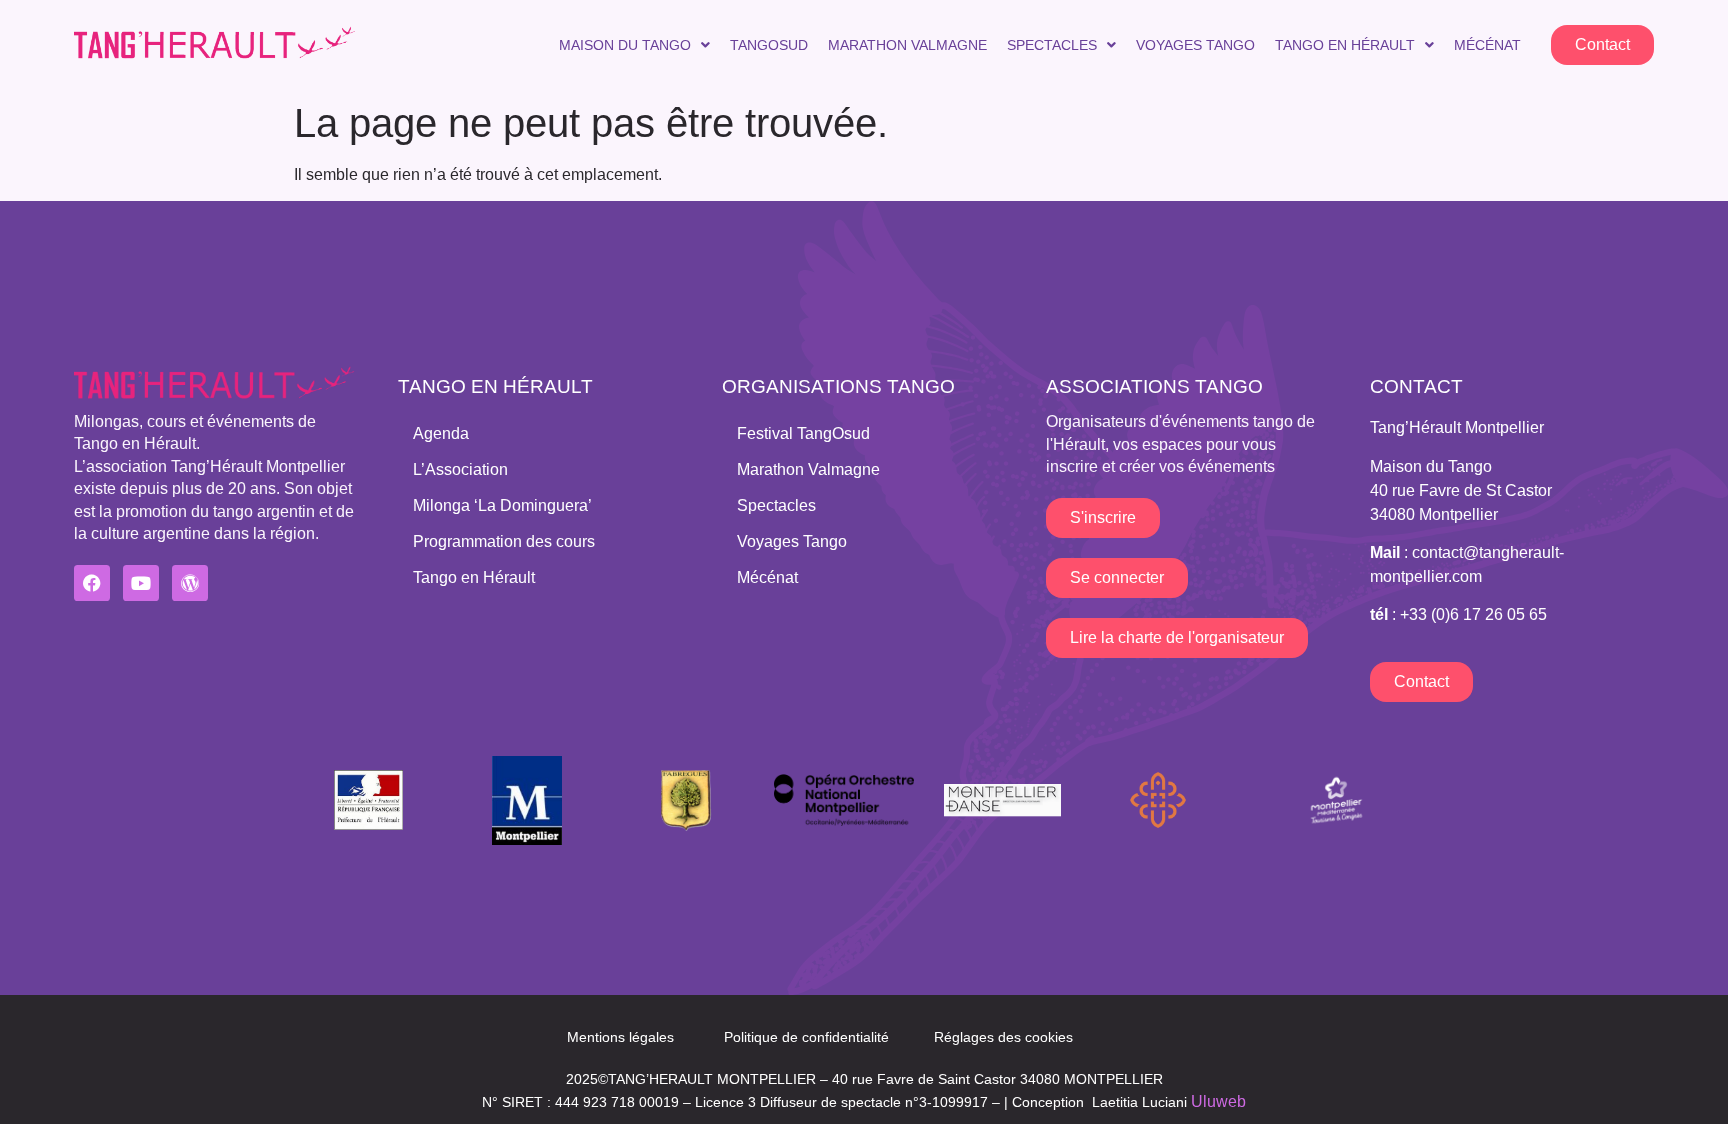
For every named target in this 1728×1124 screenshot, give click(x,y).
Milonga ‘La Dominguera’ (502, 505)
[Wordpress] (190, 583)
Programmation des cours (504, 541)
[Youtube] (141, 583)
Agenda (441, 433)
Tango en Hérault (1345, 45)
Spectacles (1052, 45)
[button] (634, 45)
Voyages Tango (1195, 45)
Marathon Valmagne (907, 45)
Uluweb (1218, 1101)
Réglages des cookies (1003, 1037)
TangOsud (769, 45)
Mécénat (1487, 45)
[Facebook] (92, 583)
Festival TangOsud (803, 433)
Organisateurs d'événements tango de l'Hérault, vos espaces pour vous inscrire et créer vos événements (1180, 444)
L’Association (460, 469)
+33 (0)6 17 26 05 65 (1473, 614)
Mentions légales (620, 1037)
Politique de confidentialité (806, 1037)
